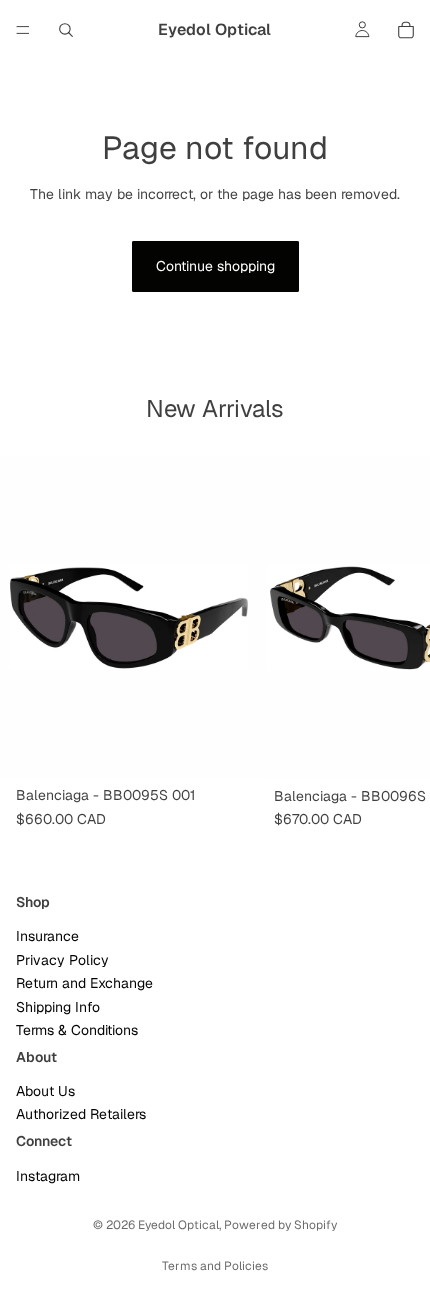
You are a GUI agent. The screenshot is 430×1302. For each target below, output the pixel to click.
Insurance (47, 936)
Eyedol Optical (178, 1225)
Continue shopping (215, 266)
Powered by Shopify (280, 1225)
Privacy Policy (62, 959)
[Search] (66, 30)
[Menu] (23, 30)
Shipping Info (58, 1006)
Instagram (48, 1175)
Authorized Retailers (81, 1114)
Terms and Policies (215, 1266)
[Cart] (406, 30)
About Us (45, 1091)
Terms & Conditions (77, 1030)
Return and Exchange (84, 983)
